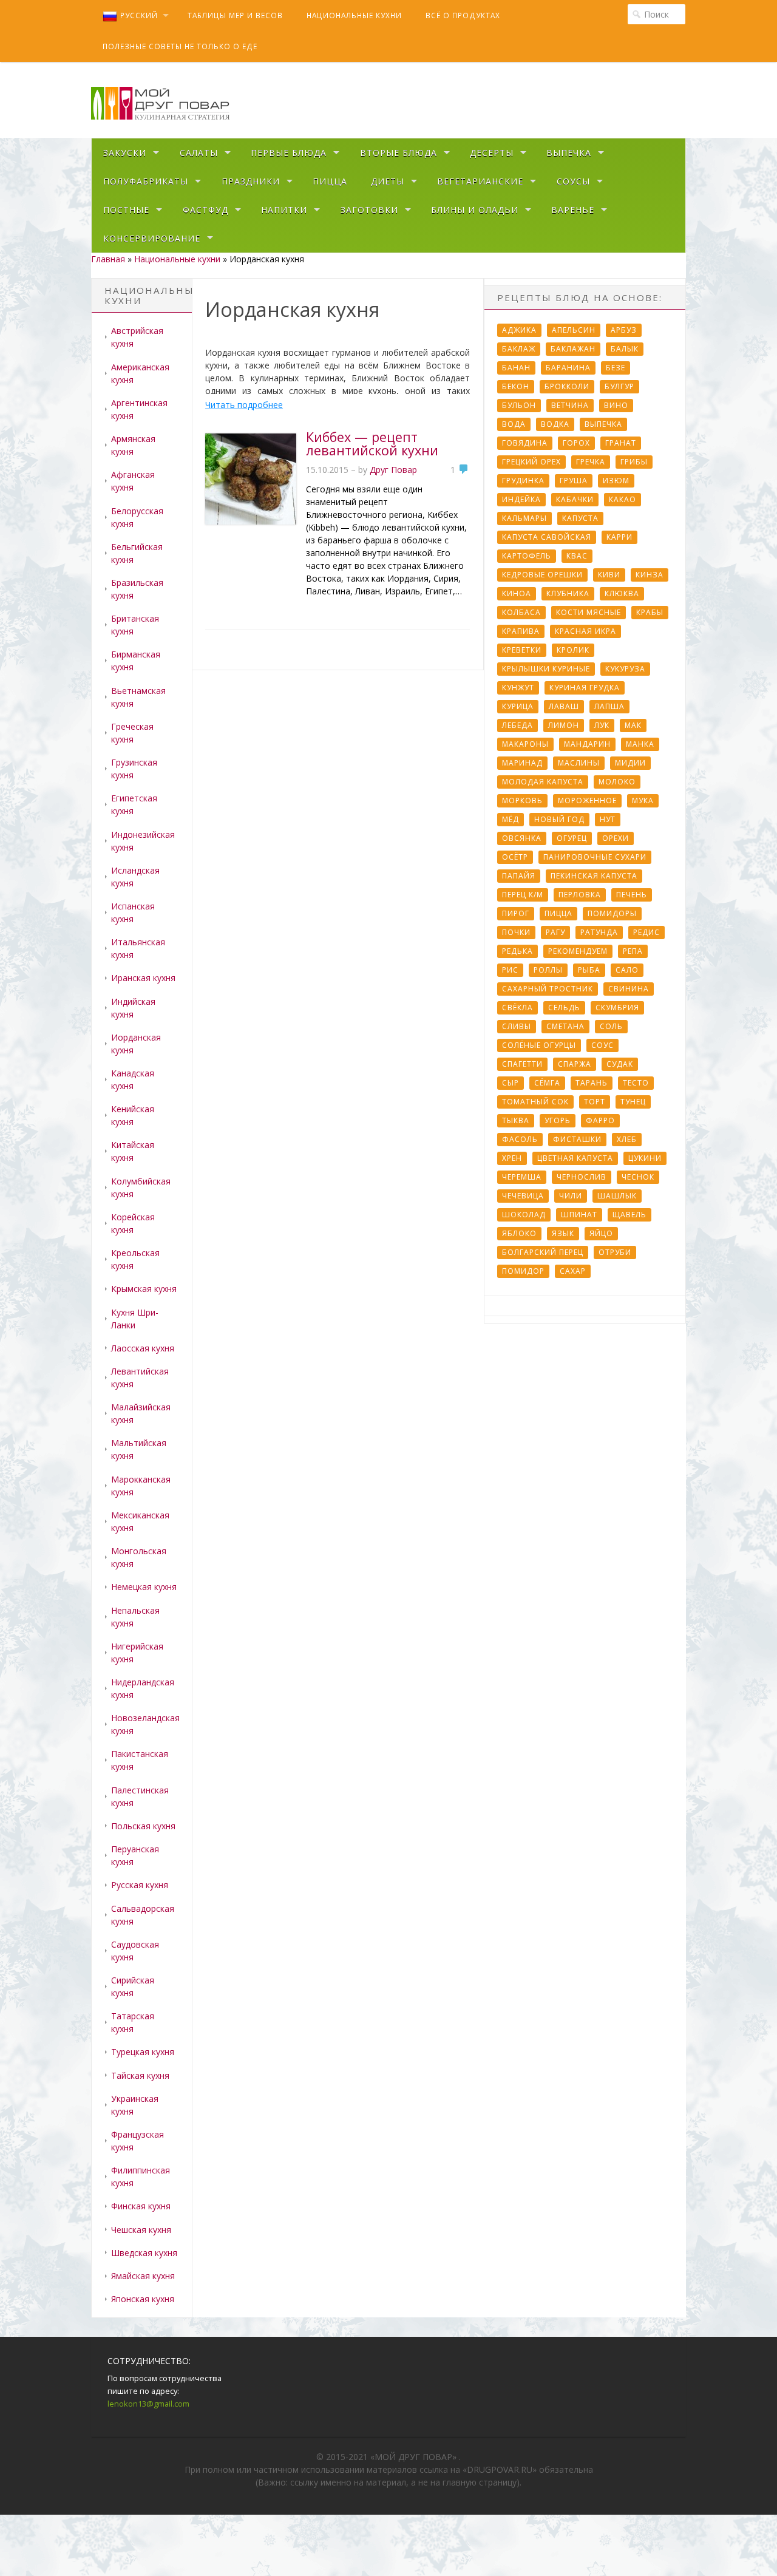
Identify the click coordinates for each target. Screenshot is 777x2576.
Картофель (527, 556)
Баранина (568, 368)
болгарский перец (543, 1252)
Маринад (522, 763)
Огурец (572, 838)
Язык (563, 1233)
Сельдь (564, 1008)
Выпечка (569, 153)
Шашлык (617, 1196)
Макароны (525, 744)
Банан (516, 368)
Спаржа (575, 1064)
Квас (577, 556)
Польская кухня (143, 1826)
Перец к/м (523, 895)
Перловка (580, 895)
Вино (616, 405)
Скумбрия (617, 1008)
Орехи (616, 838)
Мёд (511, 819)
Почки (516, 932)
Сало (627, 970)
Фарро (600, 1120)
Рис (510, 970)
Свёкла (517, 1008)
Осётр (515, 857)
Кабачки (575, 499)
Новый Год (559, 819)
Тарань (592, 1083)
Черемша (522, 1177)
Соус (602, 1045)
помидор (523, 1271)
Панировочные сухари (595, 857)
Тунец (633, 1102)
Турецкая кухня (143, 2052)
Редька (517, 951)
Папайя (519, 876)
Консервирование (152, 238)
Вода (514, 424)
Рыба (589, 970)
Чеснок (638, 1177)
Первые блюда (289, 153)
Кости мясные (589, 612)
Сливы (517, 1026)
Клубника (568, 593)
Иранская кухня (143, 978)
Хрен (512, 1158)
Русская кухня (140, 1885)
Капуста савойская (547, 537)
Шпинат (579, 1215)
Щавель (629, 1215)
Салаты (199, 153)
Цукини (645, 1158)
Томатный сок (535, 1102)
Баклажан (573, 349)
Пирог (516, 913)
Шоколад (524, 1215)
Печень (632, 895)
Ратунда (599, 932)
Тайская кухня (140, 2075)
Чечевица (523, 1196)
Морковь (522, 800)
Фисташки (577, 1139)
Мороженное (587, 800)
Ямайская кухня (143, 2276)
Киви (609, 575)
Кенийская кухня (133, 1115)
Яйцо (601, 1233)
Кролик (573, 650)
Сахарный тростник (548, 989)
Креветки (522, 650)
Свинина (629, 989)
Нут (608, 819)
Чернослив (582, 1177)
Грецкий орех (531, 462)
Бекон (516, 386)
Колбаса (521, 612)
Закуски (125, 153)
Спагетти (522, 1064)
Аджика (519, 330)
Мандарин (587, 744)
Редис (646, 932)
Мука (643, 800)
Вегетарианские (480, 181)
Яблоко (519, 1233)
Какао (623, 499)
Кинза (650, 575)
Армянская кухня (133, 445)
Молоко (617, 782)
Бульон (519, 405)
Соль (611, 1026)
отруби (615, 1252)
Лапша (609, 706)
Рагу (555, 932)
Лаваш (564, 706)
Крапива (521, 631)
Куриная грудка (585, 688)
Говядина (525, 443)
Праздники (251, 181)
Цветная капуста (575, 1158)
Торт (595, 1102)
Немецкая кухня (144, 1587)
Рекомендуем (578, 951)
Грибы (634, 462)
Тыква (516, 1120)
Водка (555, 424)
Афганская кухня (133, 481)
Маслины (579, 763)
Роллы (548, 970)
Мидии (630, 763)
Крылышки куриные (546, 669)
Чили (571, 1196)
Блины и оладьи (475, 210)
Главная (108, 259)
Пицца (330, 181)
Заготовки (369, 210)
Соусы (573, 181)
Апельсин (574, 330)
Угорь (558, 1120)
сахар (573, 1271)
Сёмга (547, 1083)
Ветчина (570, 405)
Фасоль (520, 1139)
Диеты (388, 181)
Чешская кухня (141, 2230)
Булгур (619, 386)
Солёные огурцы (539, 1045)
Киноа (517, 593)
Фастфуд (205, 210)
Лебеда (517, 725)
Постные (126, 210)
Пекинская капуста (594, 876)
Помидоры (612, 913)
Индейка (521, 499)
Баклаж (519, 349)
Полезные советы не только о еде (180, 46)
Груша (574, 481)
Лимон (564, 725)
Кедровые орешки (542, 575)
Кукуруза (625, 669)
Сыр (511, 1083)
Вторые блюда (399, 153)
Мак (633, 725)
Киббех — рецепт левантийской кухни (372, 443)
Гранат (621, 443)
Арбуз (624, 330)
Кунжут (518, 688)
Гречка (591, 462)
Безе (616, 368)
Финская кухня (141, 2206)
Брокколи (567, 386)
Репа (633, 951)
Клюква (622, 593)
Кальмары (524, 518)
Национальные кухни (354, 15)
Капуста (580, 518)
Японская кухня (143, 2299)
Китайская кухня (133, 1151)
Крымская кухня (144, 1289)
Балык (625, 349)
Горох (576, 443)
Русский (139, 15)
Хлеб (627, 1139)
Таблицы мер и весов (235, 15)
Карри (619, 537)
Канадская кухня (133, 1079)
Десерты (492, 153)
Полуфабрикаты (146, 181)
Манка (640, 744)
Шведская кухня (144, 2253)
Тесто (636, 1083)
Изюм (616, 481)
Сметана (565, 1026)
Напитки (284, 210)
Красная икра (585, 631)
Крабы (650, 612)
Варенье (573, 210)
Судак (620, 1064)
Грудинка (523, 481)
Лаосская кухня (143, 1348)
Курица (518, 706)
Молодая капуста (543, 782)
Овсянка (522, 838)
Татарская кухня (133, 2022)
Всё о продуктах (463, 15)
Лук (602, 725)
